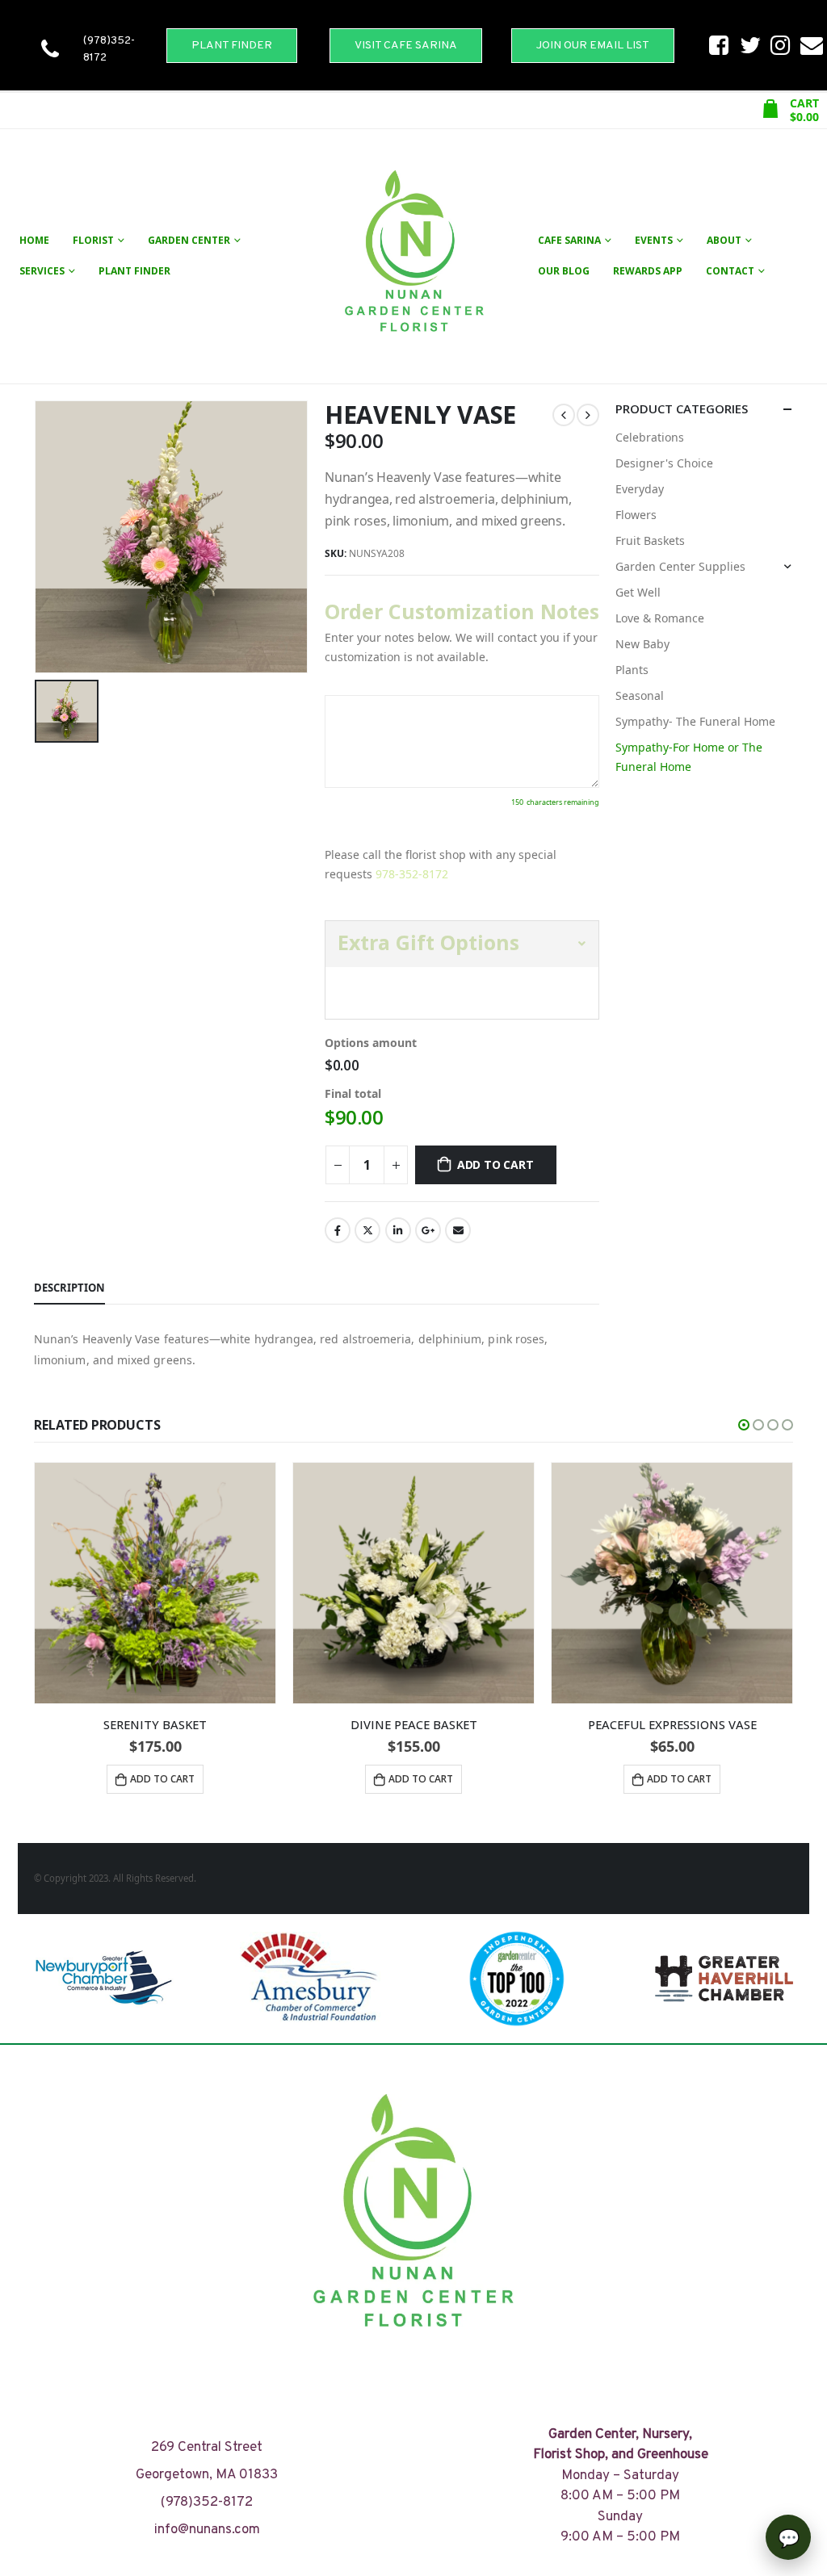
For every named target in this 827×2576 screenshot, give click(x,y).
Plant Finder (134, 271)
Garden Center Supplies (680, 566)
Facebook (338, 1230)
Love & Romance (660, 618)
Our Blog (564, 271)
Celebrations (650, 437)
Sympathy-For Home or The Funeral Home (689, 757)
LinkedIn (398, 1230)
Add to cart (495, 1164)
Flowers (636, 515)
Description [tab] (69, 1288)
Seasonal (640, 695)
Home (34, 240)
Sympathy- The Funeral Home (695, 721)
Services (42, 271)
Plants (632, 670)
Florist (93, 240)
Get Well (638, 592)
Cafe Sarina (569, 240)
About (724, 240)
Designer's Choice (664, 463)
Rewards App (648, 271)
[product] (155, 1583)
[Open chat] (788, 2537)
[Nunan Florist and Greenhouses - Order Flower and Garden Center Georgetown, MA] (413, 256)
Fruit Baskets (650, 540)
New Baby (642, 644)
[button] (744, 1425)
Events (654, 240)
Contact (730, 271)
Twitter (367, 1230)
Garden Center (189, 240)
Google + (428, 1230)
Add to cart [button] (162, 1779)
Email (458, 1230)
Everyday (640, 489)
